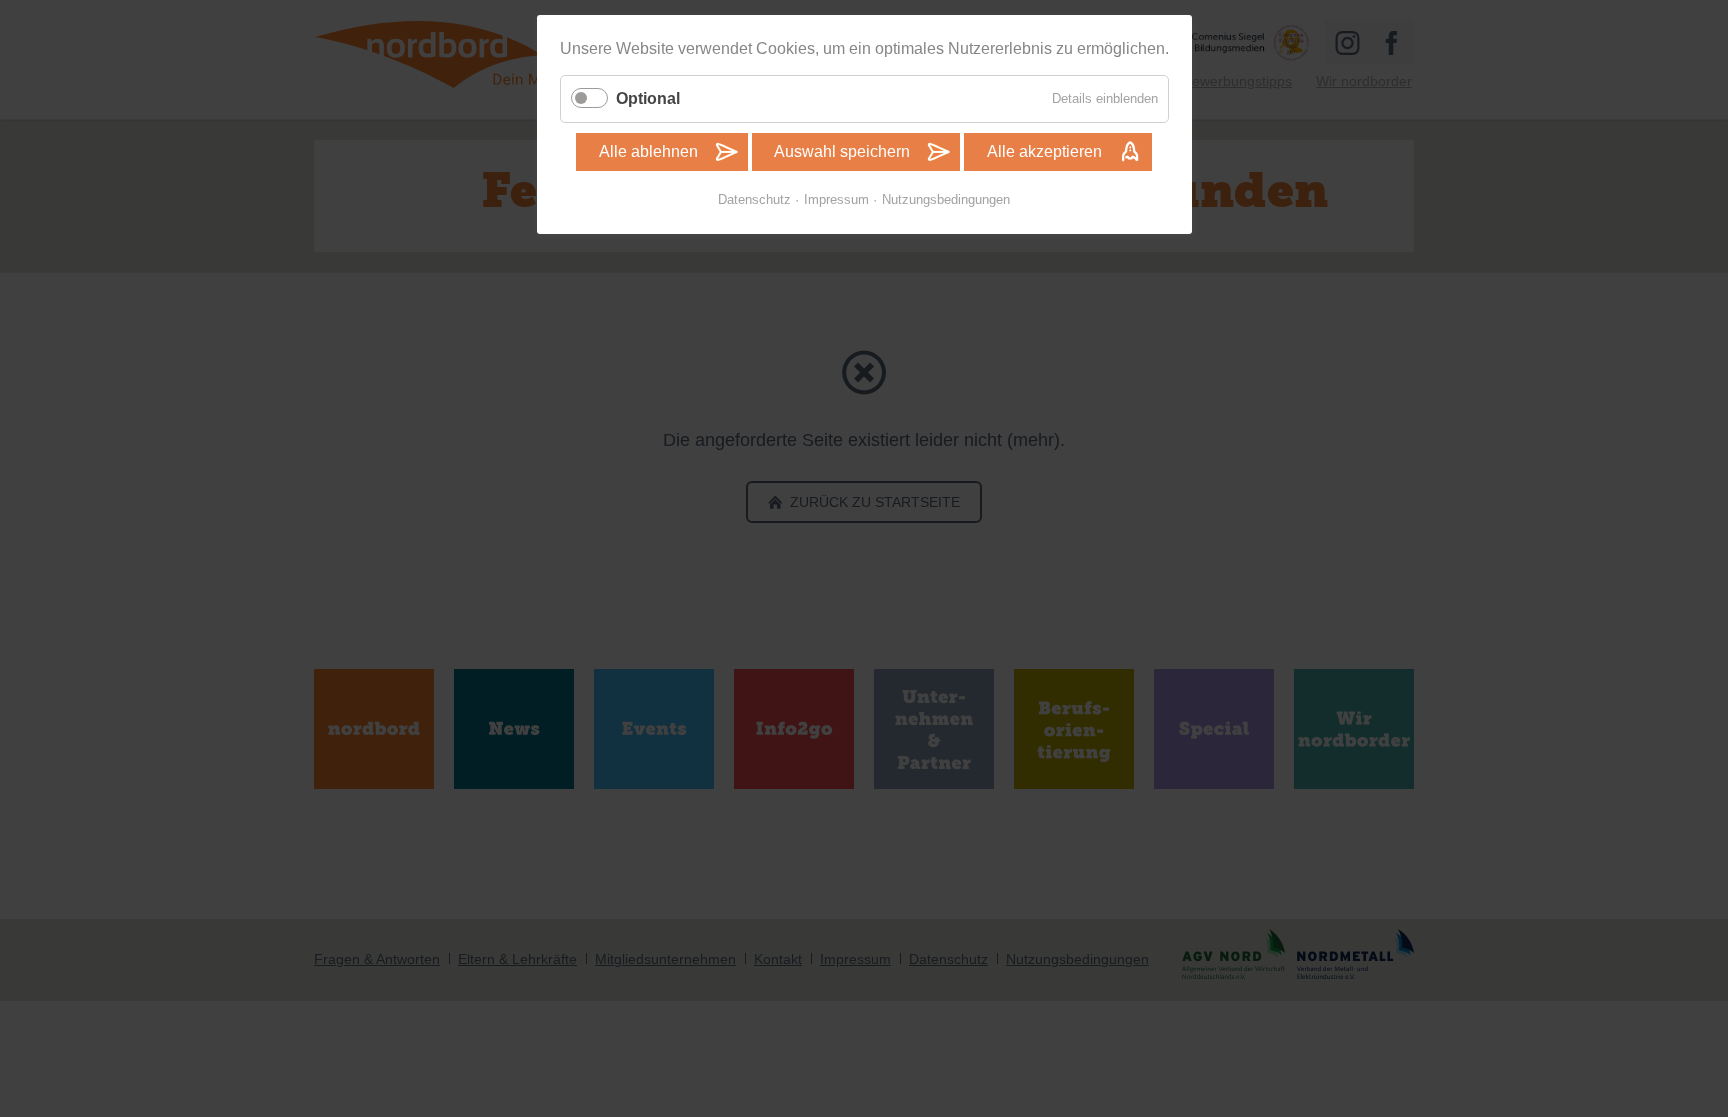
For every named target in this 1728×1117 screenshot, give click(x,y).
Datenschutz (754, 199)
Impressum (836, 199)
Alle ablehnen (648, 151)
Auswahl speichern (842, 151)
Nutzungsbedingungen (946, 199)
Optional (648, 98)
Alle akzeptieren (1044, 151)
